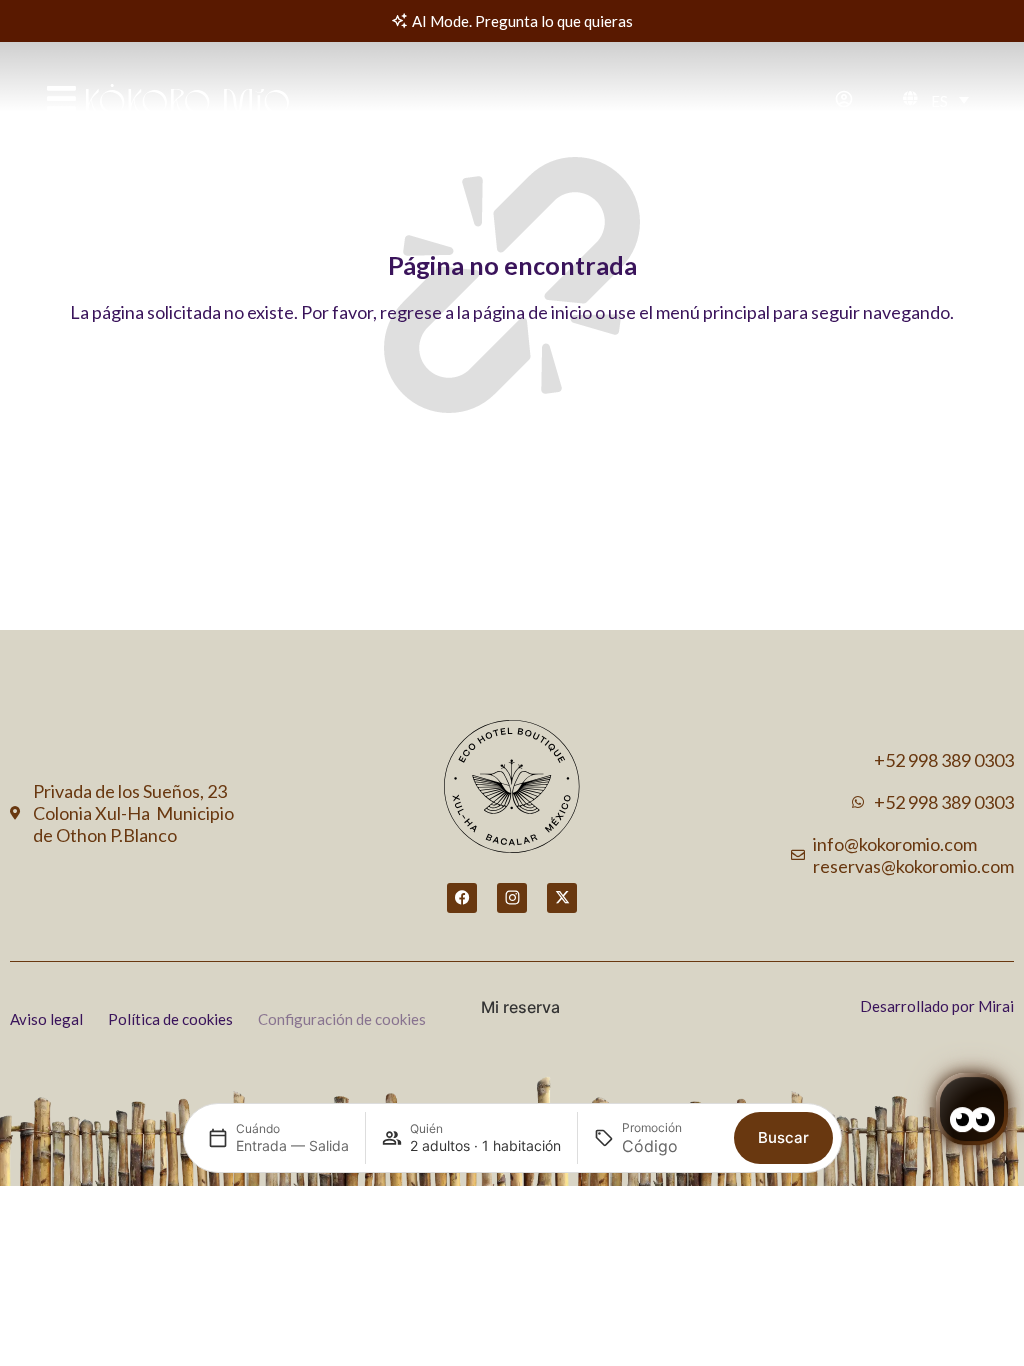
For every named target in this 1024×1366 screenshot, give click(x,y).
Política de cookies (170, 1019)
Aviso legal (46, 1019)
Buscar (783, 1137)
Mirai (996, 1006)
